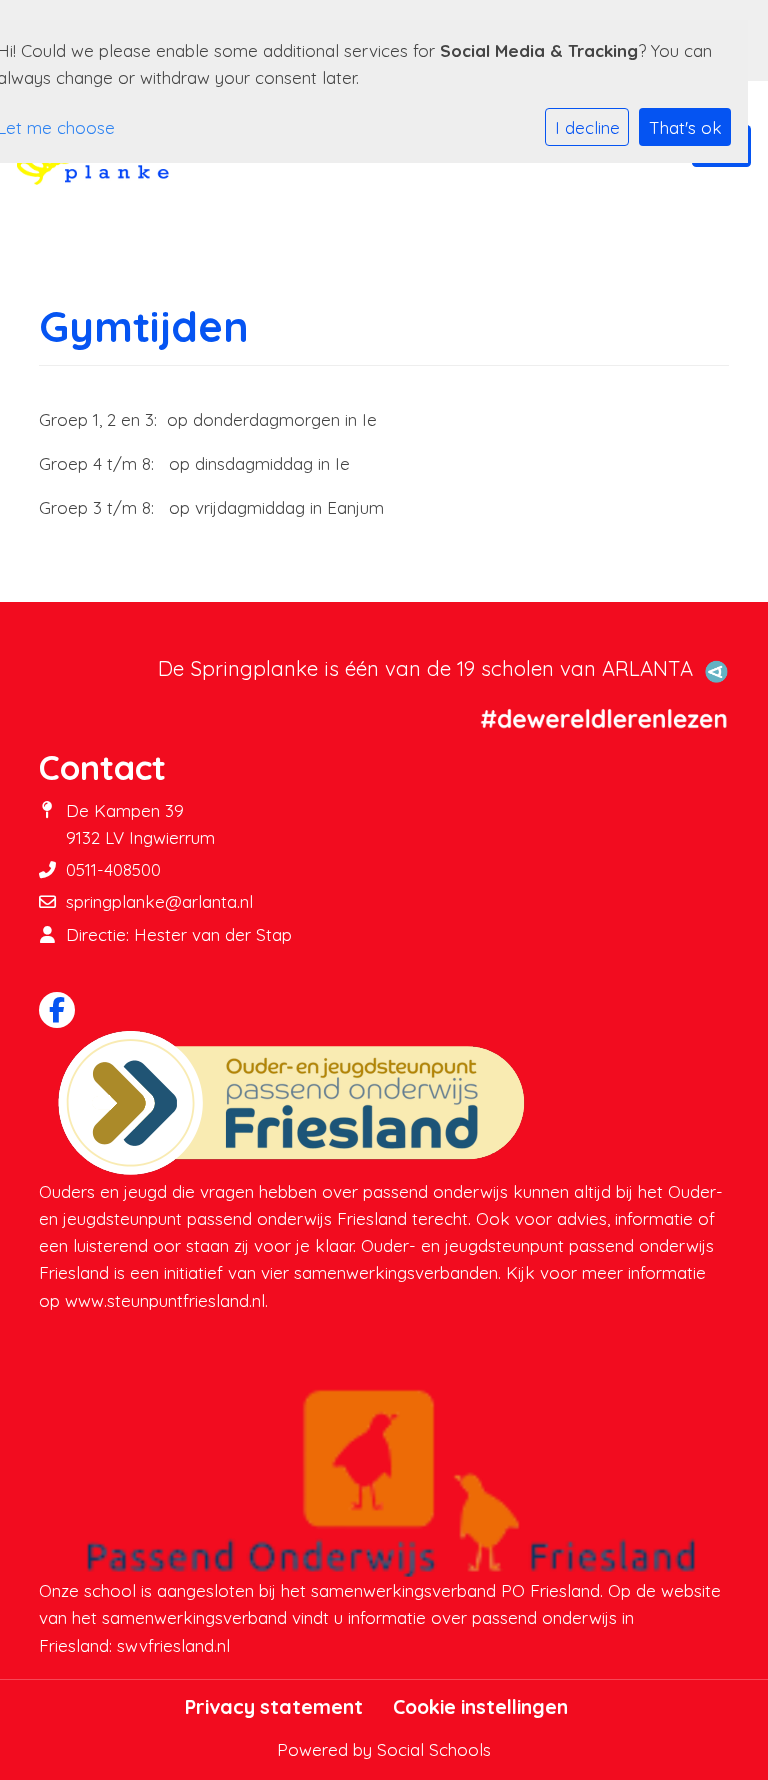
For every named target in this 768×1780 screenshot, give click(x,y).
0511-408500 (113, 869)
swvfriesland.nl (173, 1645)
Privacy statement (274, 1707)
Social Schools (434, 1749)
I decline (587, 127)
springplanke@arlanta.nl (159, 901)
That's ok (685, 127)
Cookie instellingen (480, 1707)
